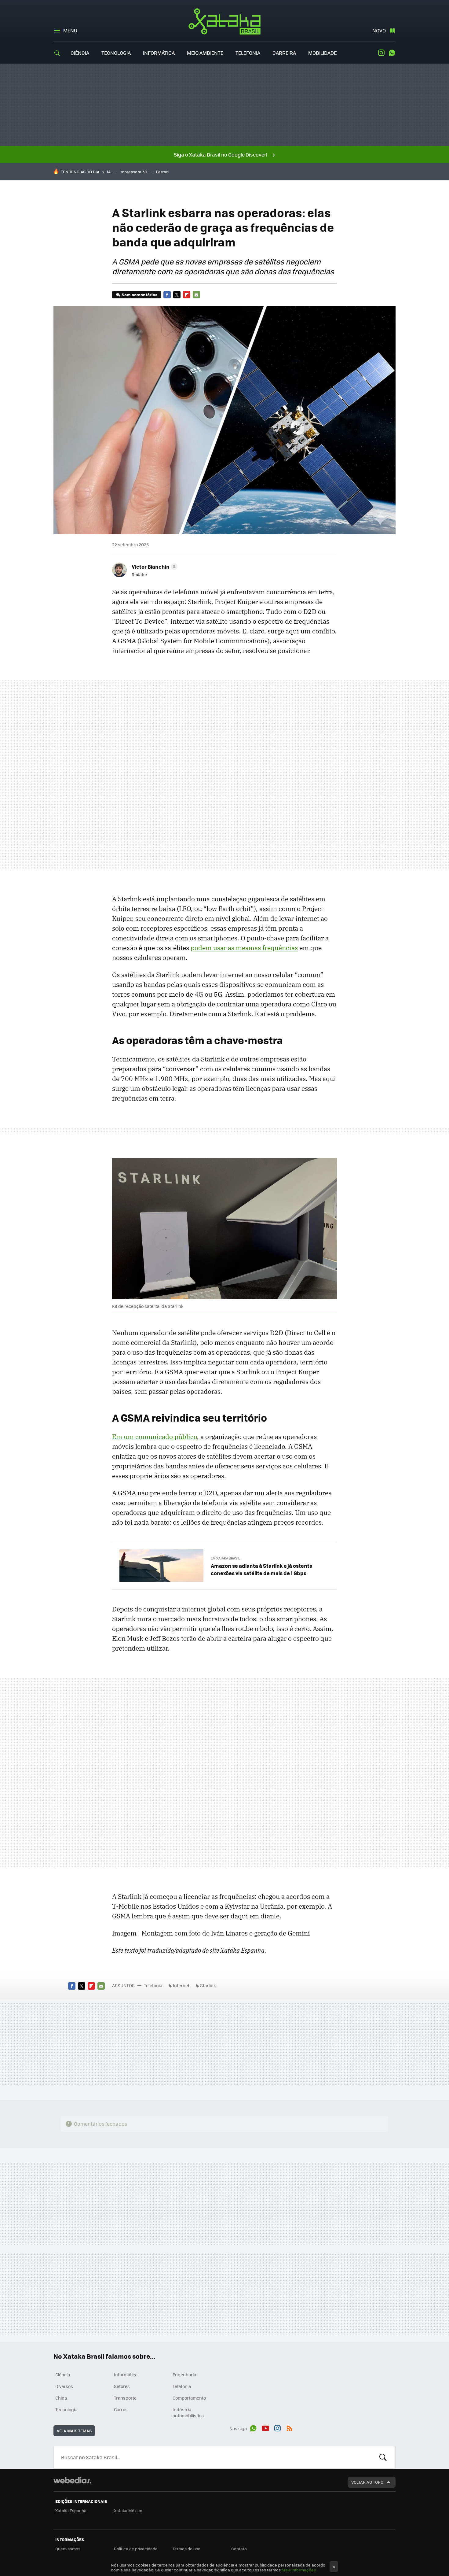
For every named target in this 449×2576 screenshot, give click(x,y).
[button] (154, 566)
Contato (239, 2549)
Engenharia (184, 2375)
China (61, 2398)
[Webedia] (72, 2480)
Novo (379, 30)
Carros (121, 2409)
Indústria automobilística (188, 2412)
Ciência (80, 53)
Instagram (381, 53)
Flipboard (187, 295)
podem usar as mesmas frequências (244, 948)
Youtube (265, 2427)
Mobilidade (322, 53)
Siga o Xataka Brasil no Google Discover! (221, 155)
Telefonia (248, 53)
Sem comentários (139, 295)
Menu (70, 30)
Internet (181, 1985)
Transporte (125, 2398)
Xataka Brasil (225, 21)
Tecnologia (116, 53)
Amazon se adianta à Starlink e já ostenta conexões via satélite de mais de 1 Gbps (262, 1569)
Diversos (64, 2386)
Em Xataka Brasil (225, 1558)
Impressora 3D (133, 172)
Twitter (177, 295)
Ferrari (162, 172)
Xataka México (128, 2510)
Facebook (167, 295)
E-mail (196, 295)
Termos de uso (186, 2549)
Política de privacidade (136, 2549)
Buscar (383, 2457)
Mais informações (299, 2570)
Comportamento (189, 2398)
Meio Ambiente (205, 53)
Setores (122, 2386)
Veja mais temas (74, 2431)
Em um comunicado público (155, 1437)
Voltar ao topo (367, 2482)
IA (109, 172)
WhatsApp (392, 53)
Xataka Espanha (71, 2510)
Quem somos (68, 2549)
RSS (290, 2427)
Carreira (284, 53)
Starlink (208, 1985)
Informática (159, 53)
